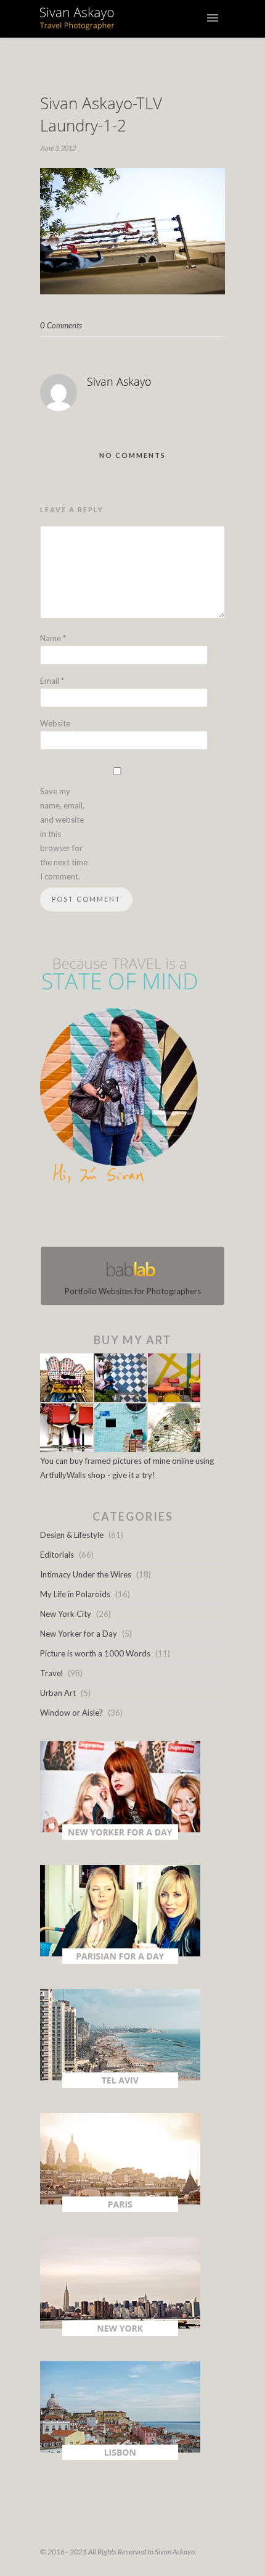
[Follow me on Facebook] (121, 1218)
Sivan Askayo (119, 381)
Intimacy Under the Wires (86, 1574)
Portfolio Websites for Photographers (133, 1291)
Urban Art (58, 1693)
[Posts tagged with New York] (120, 2333)
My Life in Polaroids (75, 1594)
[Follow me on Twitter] (129, 1218)
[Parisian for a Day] (120, 1961)
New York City (66, 1614)
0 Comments (61, 325)
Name (53, 638)
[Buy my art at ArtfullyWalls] (120, 1449)
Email (52, 681)
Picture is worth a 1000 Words (95, 1653)
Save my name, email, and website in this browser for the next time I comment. (64, 834)
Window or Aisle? (71, 1713)
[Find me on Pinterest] (144, 1218)
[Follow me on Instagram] (136, 1218)
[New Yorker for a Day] (120, 1837)
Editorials (57, 1555)
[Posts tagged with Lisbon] (120, 2457)
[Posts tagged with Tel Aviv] (120, 2085)
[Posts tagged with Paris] (120, 2209)
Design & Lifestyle (72, 1535)
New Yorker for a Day (79, 1634)
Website (55, 723)
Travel (51, 1673)
